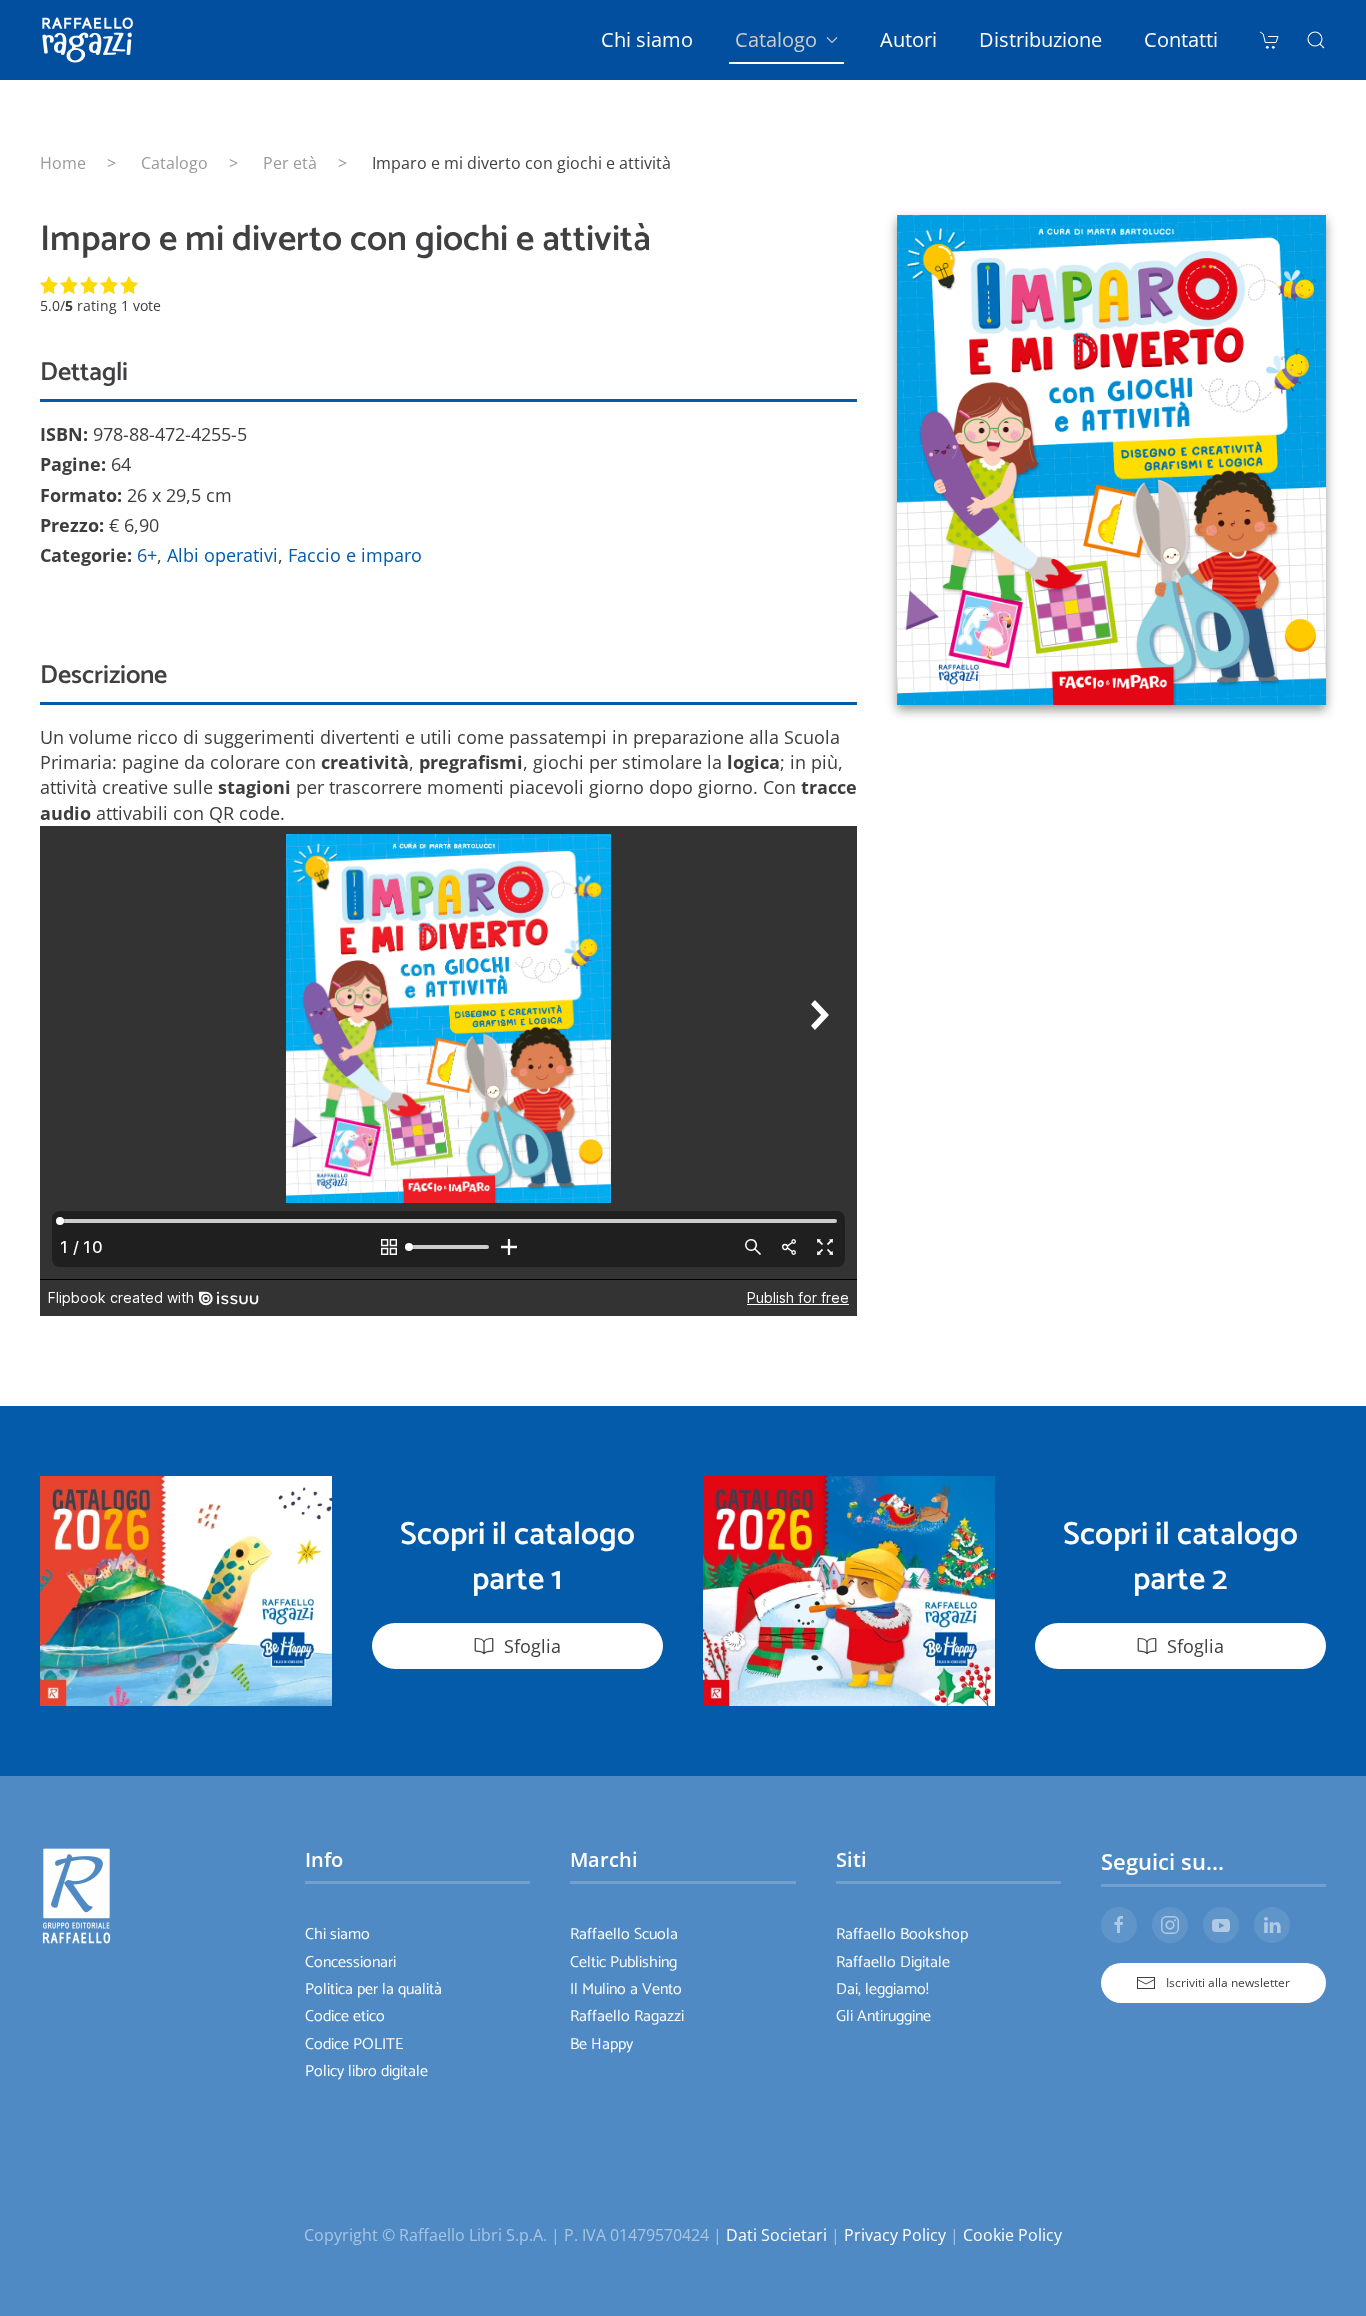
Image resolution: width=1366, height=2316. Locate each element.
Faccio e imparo (355, 555)
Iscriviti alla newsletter (1228, 1982)
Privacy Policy (895, 2235)
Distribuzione (1040, 39)
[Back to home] (91, 40)
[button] (1316, 40)
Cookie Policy (1012, 2235)
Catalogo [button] (776, 39)
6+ (147, 555)
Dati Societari (776, 2235)
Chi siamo (647, 39)
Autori (908, 39)
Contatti (1181, 39)
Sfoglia (532, 1646)
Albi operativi (222, 555)
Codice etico (345, 2016)
